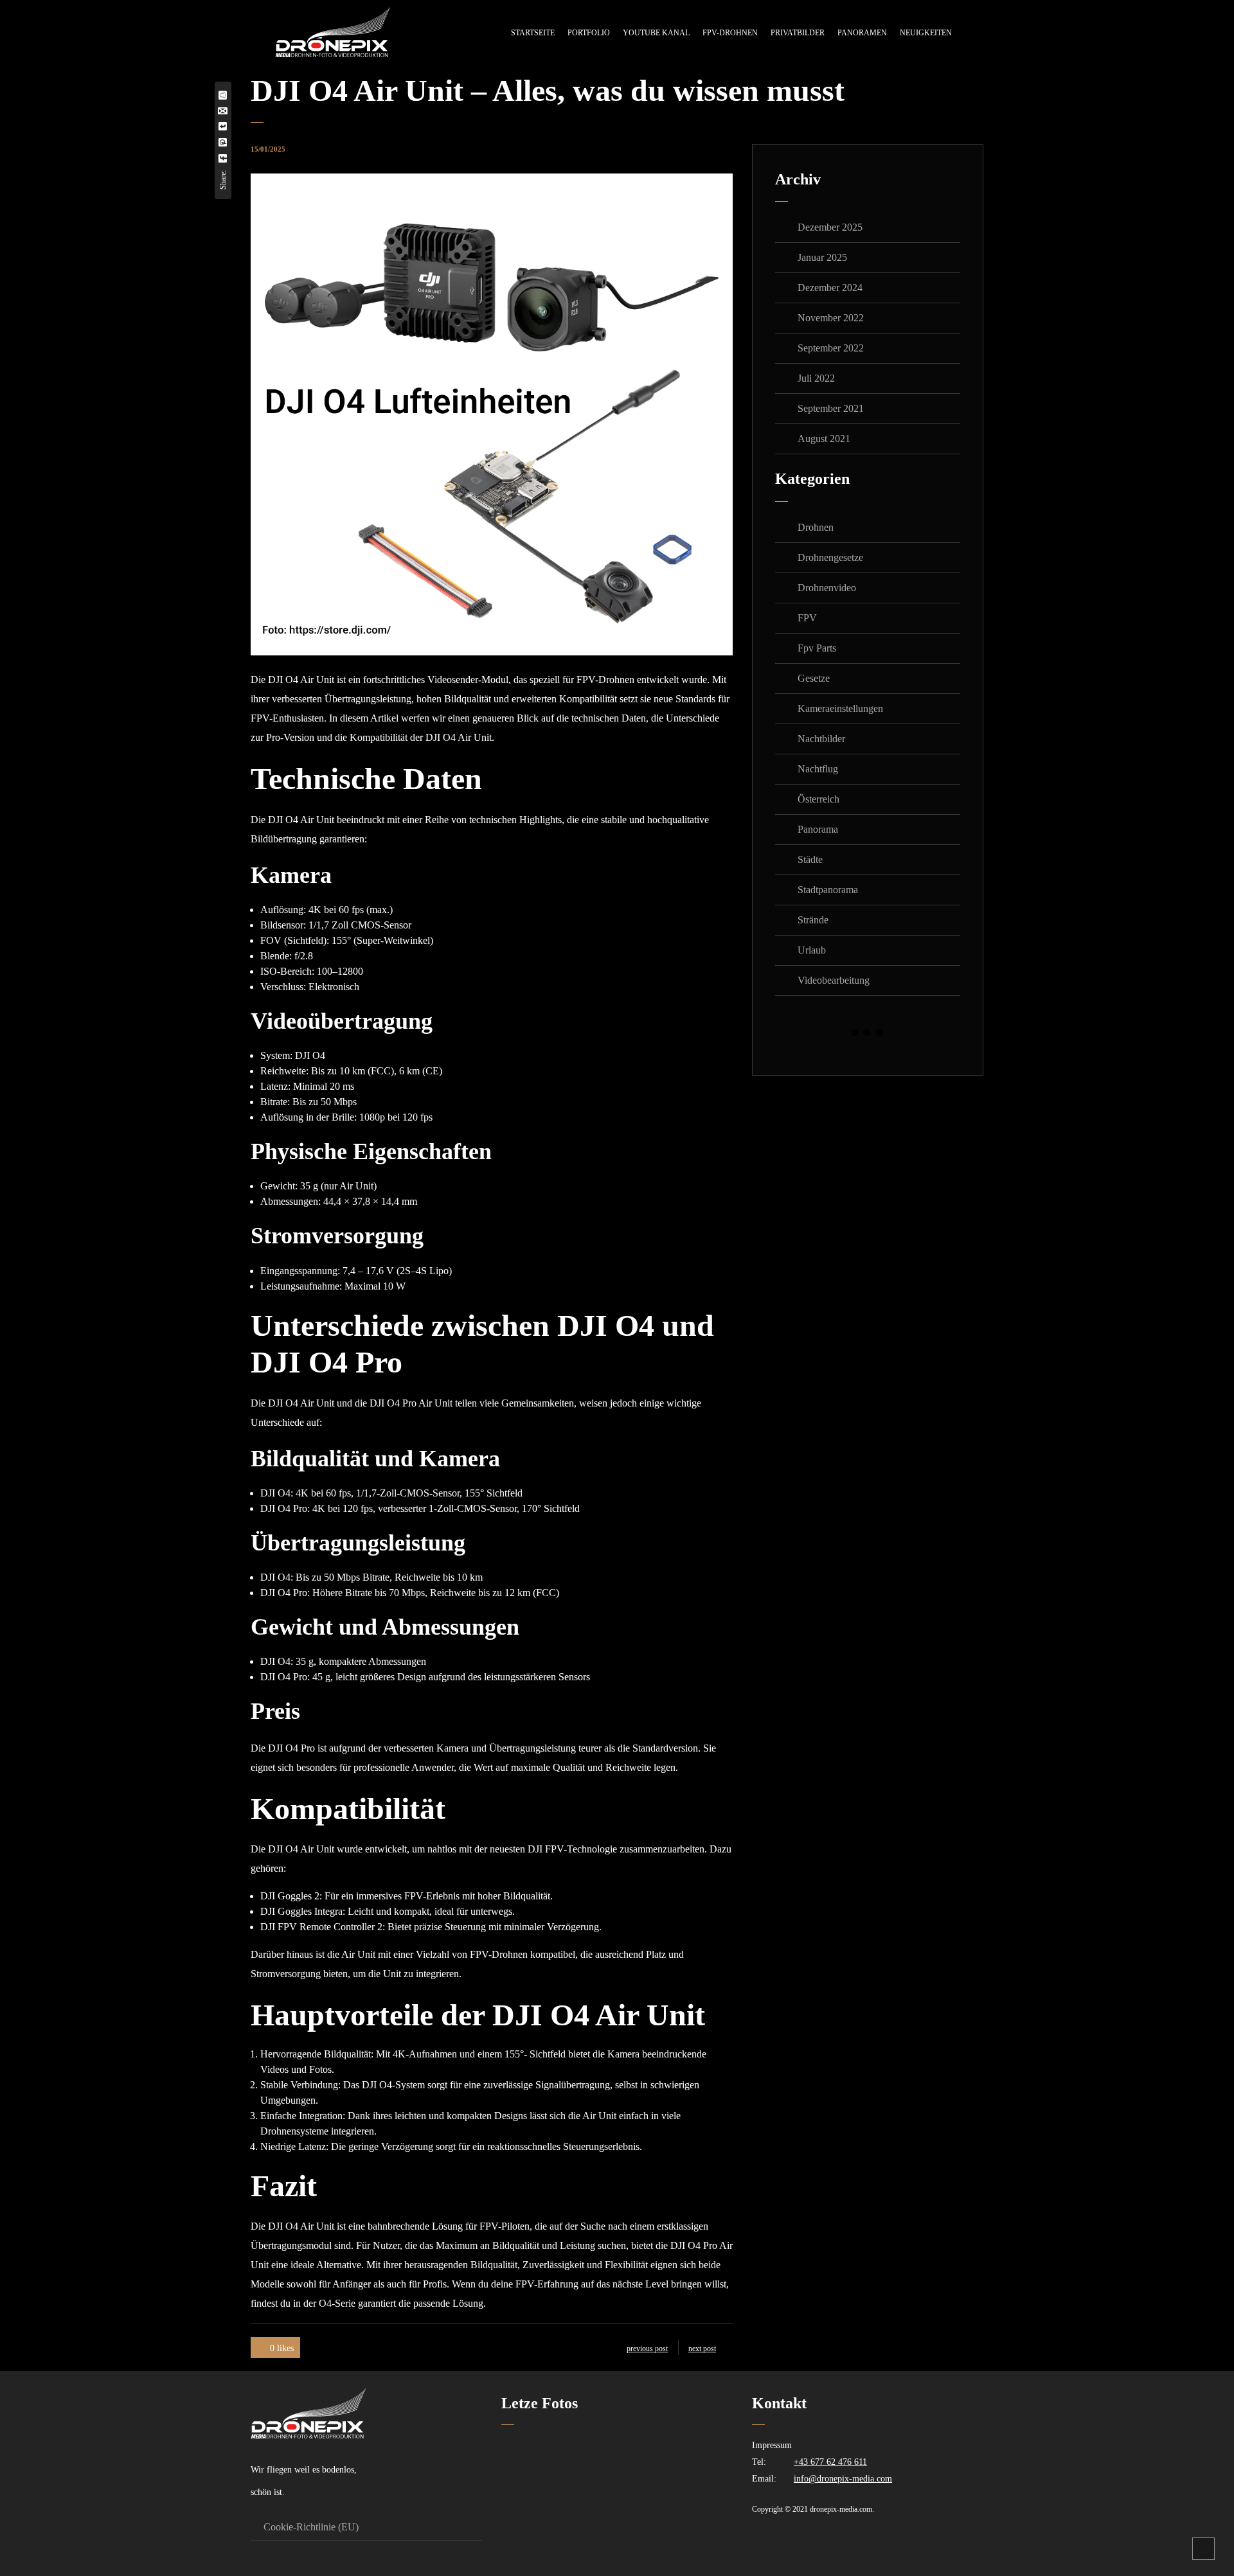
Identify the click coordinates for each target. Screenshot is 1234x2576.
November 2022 (831, 318)
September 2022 (831, 348)
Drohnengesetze (830, 557)
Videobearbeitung (834, 980)
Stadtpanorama (828, 890)
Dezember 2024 (830, 288)
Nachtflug (818, 769)
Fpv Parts (817, 648)
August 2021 (824, 439)
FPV (807, 618)
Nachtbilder (821, 739)
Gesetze (814, 678)
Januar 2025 (822, 257)
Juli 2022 (816, 378)
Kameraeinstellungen (840, 708)
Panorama (818, 829)
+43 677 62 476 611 (830, 2462)
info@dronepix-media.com (843, 2479)
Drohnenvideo (827, 588)
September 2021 (831, 408)
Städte (810, 859)
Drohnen (816, 527)
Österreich (818, 799)
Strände (813, 920)
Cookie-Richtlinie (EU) (311, 2527)
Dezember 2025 (830, 227)
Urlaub (812, 950)
